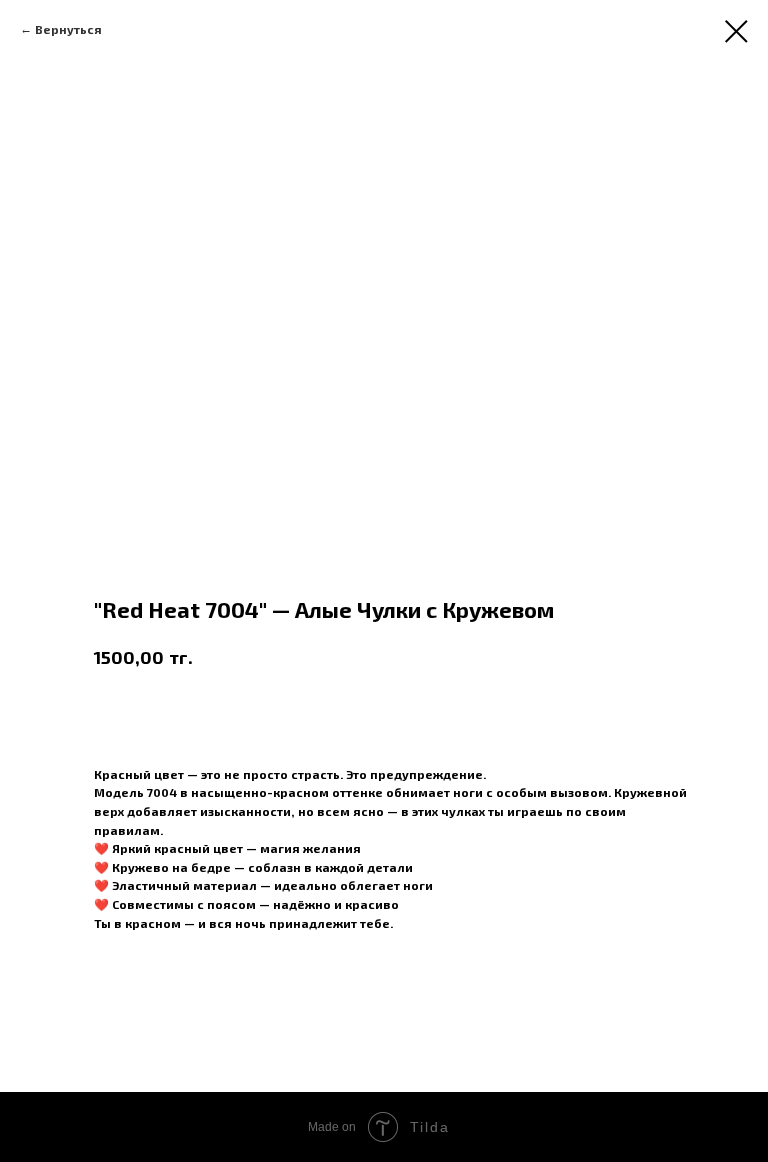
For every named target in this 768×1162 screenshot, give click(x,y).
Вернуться (68, 29)
